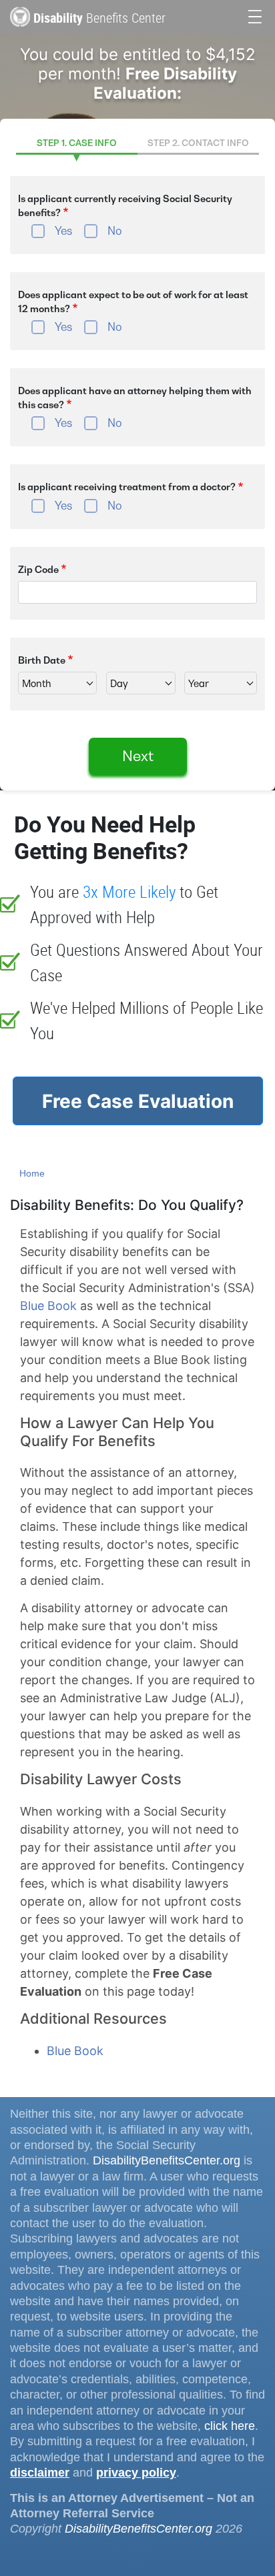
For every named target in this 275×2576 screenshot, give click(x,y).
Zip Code (38, 570)
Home (32, 1173)
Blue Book (48, 1306)
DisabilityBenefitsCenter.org (167, 2160)
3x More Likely (129, 891)
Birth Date (42, 660)
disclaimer (40, 2473)
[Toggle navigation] (255, 15)
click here (230, 2426)
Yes (63, 231)
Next (138, 756)
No (115, 231)
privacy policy (136, 2473)
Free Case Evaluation (138, 1101)
